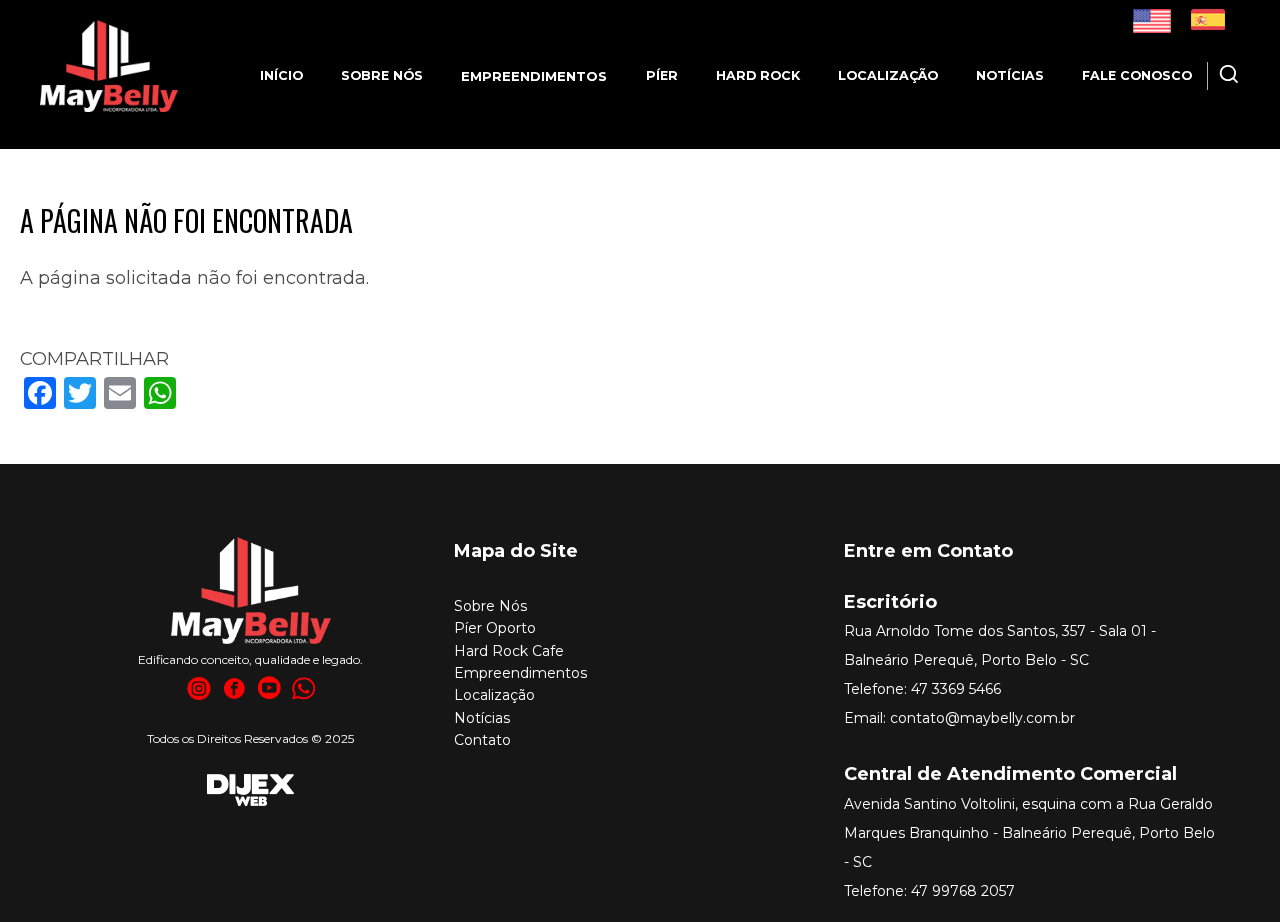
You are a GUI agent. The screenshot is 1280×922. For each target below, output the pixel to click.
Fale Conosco (1137, 75)
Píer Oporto (495, 628)
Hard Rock (758, 75)
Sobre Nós (490, 606)
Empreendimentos (520, 673)
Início (281, 75)
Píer (662, 75)
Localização (888, 75)
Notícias (1010, 75)
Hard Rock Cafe (509, 651)
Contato (482, 740)
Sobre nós (382, 75)
